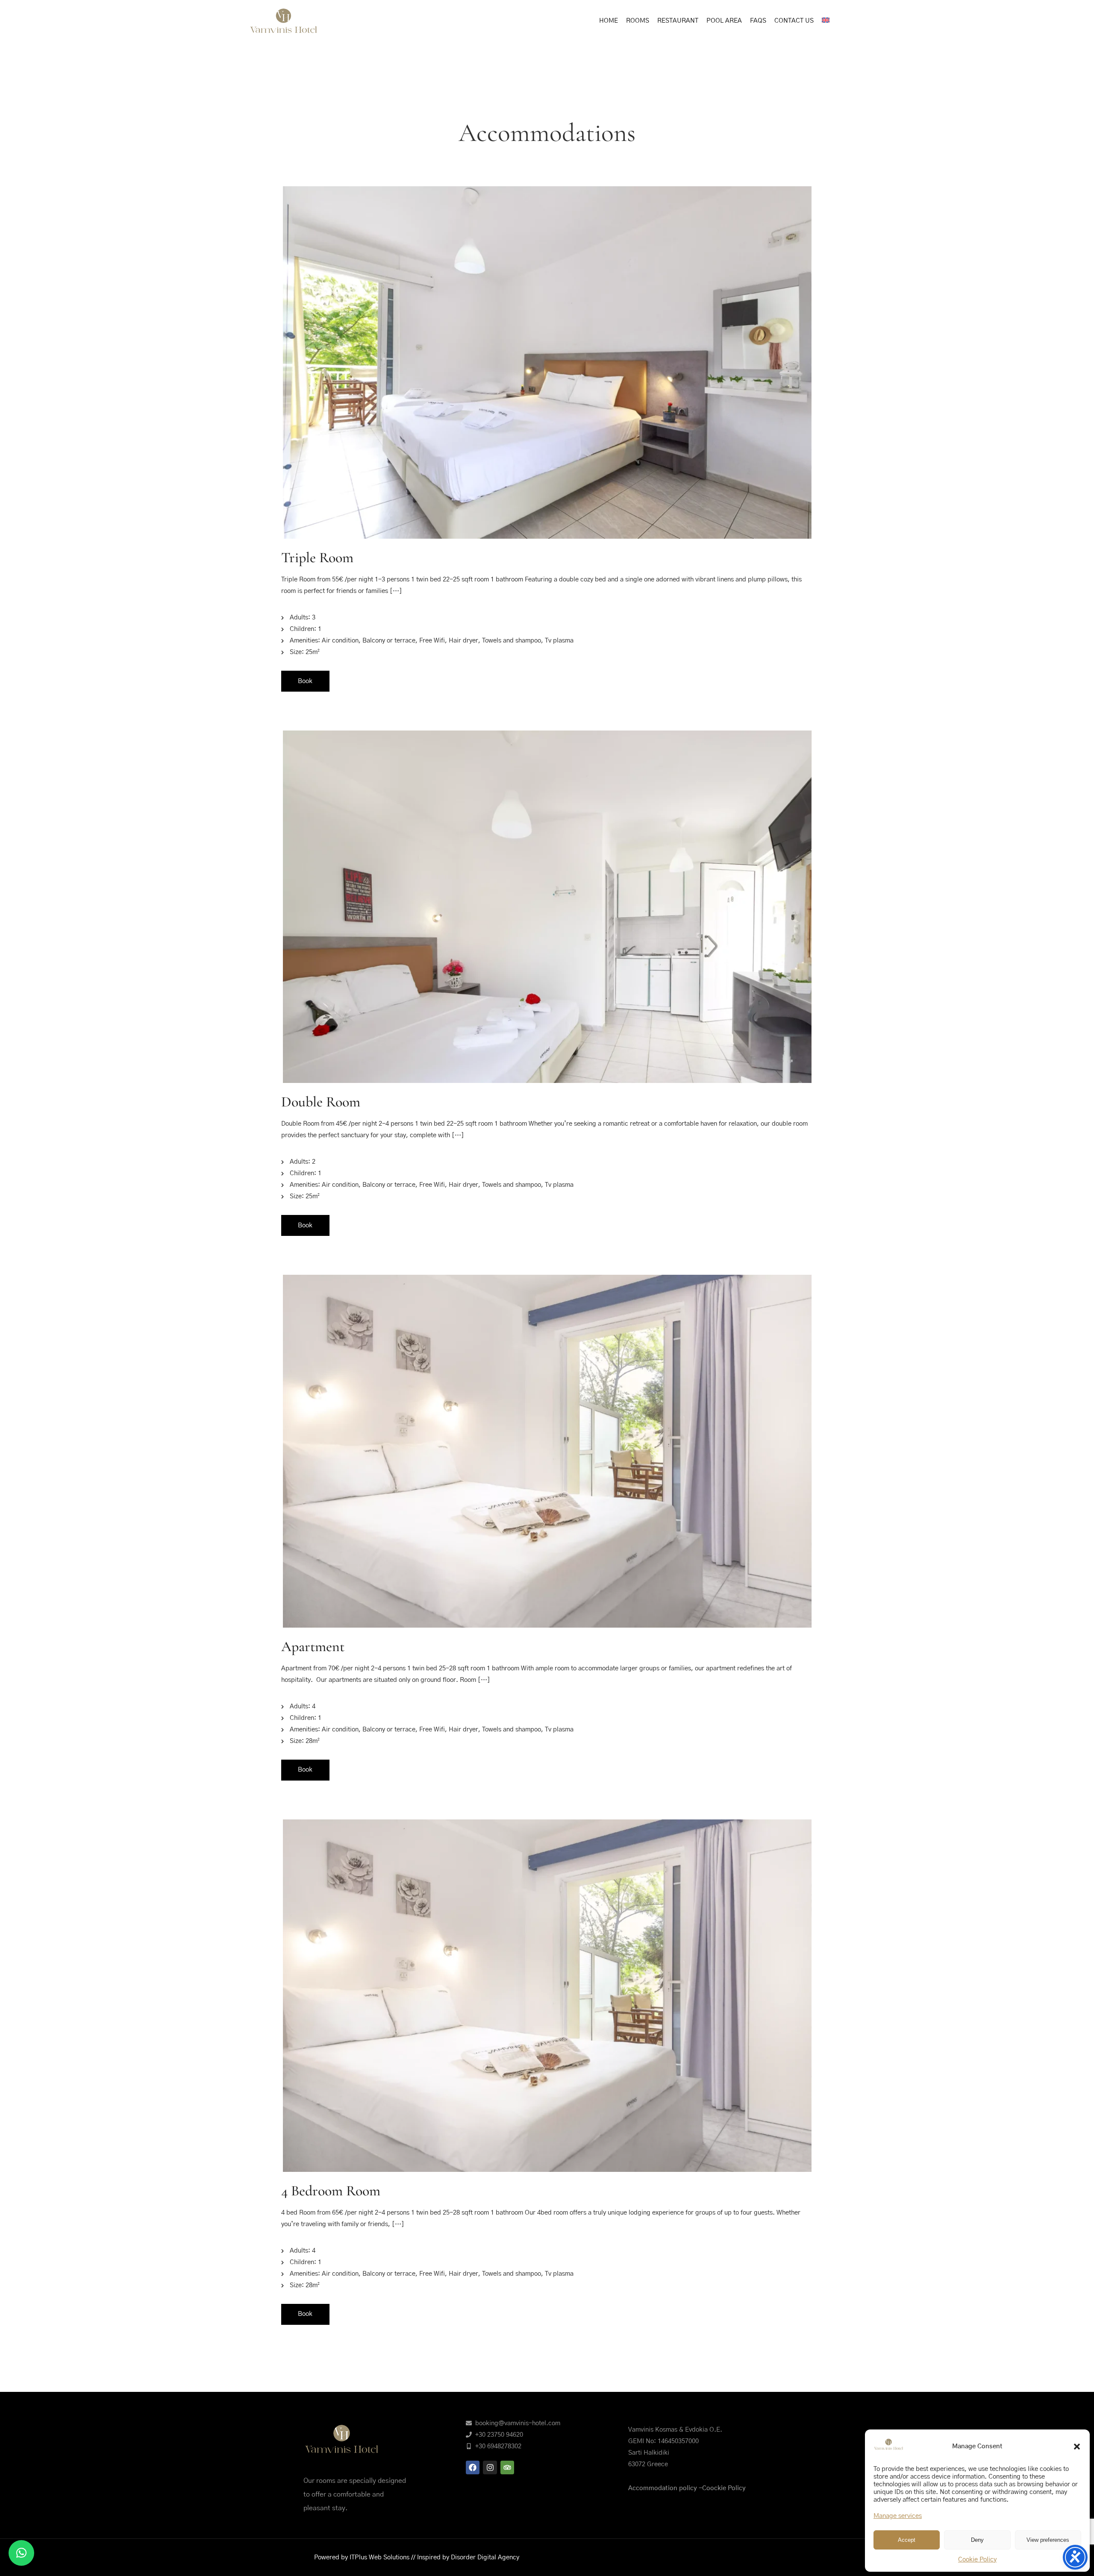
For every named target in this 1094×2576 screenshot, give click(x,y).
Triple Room (317, 558)
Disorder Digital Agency (485, 2557)
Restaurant (678, 21)
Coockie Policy (724, 2488)
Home (609, 21)
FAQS (758, 21)
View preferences (1048, 2540)
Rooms (638, 21)
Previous (296, 909)
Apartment (313, 1647)
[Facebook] (473, 2467)
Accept (907, 2540)
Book (305, 681)
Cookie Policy (977, 2560)
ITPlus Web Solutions (380, 2557)
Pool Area (724, 21)
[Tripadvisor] (507, 2467)
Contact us (794, 21)
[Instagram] (490, 2467)
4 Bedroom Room (331, 2191)
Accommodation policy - (665, 2488)
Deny (977, 2540)
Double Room (321, 1102)
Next (799, 909)
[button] (1077, 2447)
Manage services (898, 2516)
